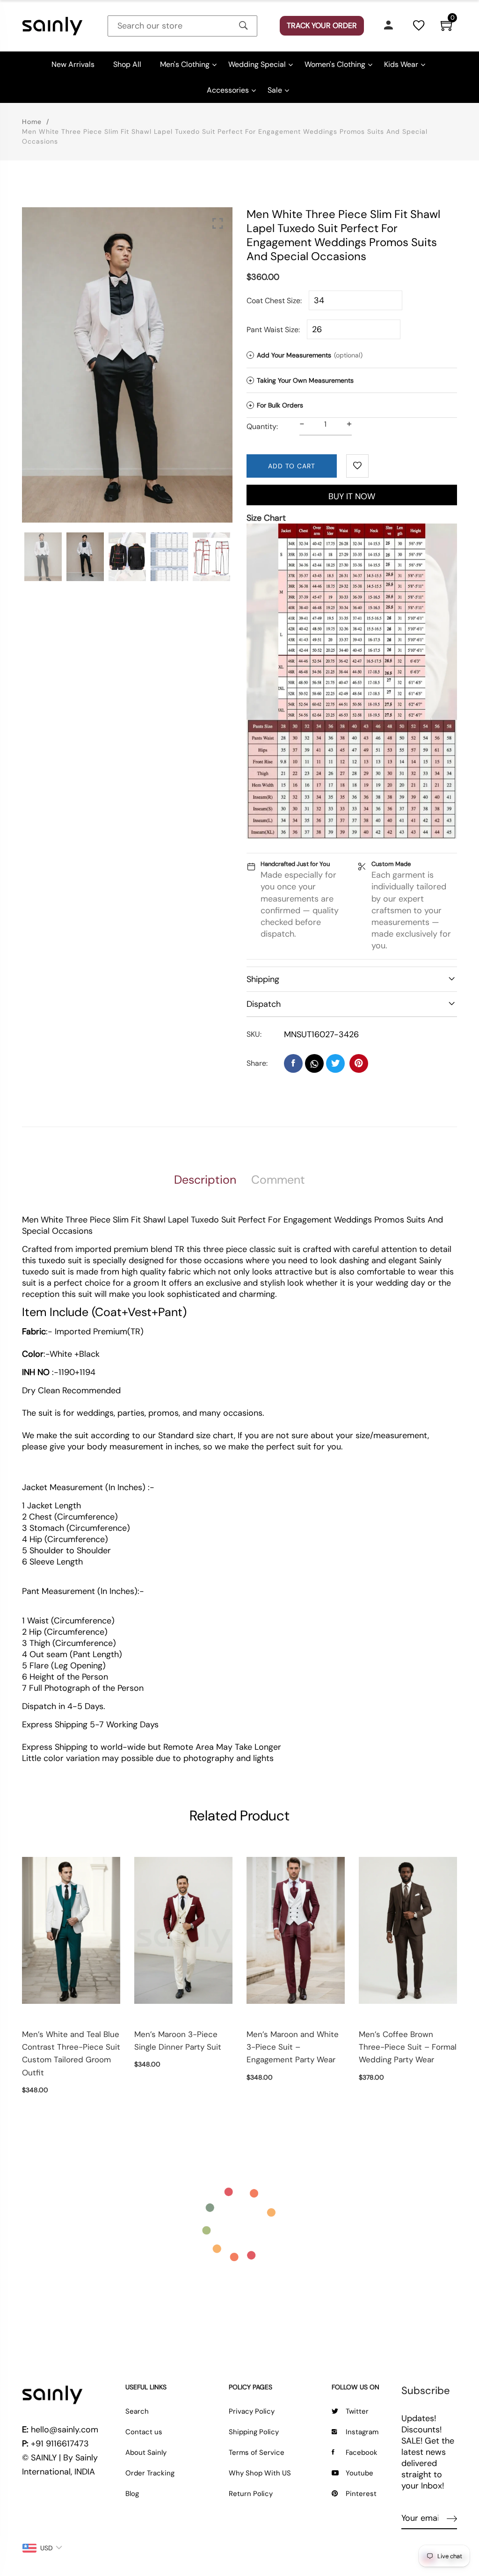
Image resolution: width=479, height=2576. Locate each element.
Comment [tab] (278, 1180)
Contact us (144, 2432)
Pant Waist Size (272, 330)
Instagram (362, 2432)
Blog (132, 2494)
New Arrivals (73, 64)
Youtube (359, 2473)
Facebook (362, 2452)
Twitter (357, 2411)
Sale (275, 90)
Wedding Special (257, 64)
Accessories (228, 90)
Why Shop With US (260, 2473)
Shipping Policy (254, 2432)
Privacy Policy (252, 2411)
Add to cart (292, 466)
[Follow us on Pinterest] (359, 1063)
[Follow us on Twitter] (335, 1063)
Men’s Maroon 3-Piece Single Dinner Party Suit (178, 2041)
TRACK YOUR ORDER (322, 25)
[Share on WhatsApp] (314, 1063)
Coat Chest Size (273, 301)
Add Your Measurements (306, 355)
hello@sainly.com (65, 2430)
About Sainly (146, 2452)
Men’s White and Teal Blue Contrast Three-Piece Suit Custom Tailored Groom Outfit (71, 2053)
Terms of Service (257, 2452)
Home (32, 122)
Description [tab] (205, 1180)
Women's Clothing (335, 64)
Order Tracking (150, 2473)
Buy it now (352, 496)
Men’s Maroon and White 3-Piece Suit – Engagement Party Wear (293, 2047)
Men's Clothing (185, 64)
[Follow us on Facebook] (293, 1063)
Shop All (127, 64)
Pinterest (361, 2494)
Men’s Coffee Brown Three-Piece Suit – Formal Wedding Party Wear (408, 2047)
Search (137, 2411)
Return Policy (251, 2494)
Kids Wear (401, 64)
